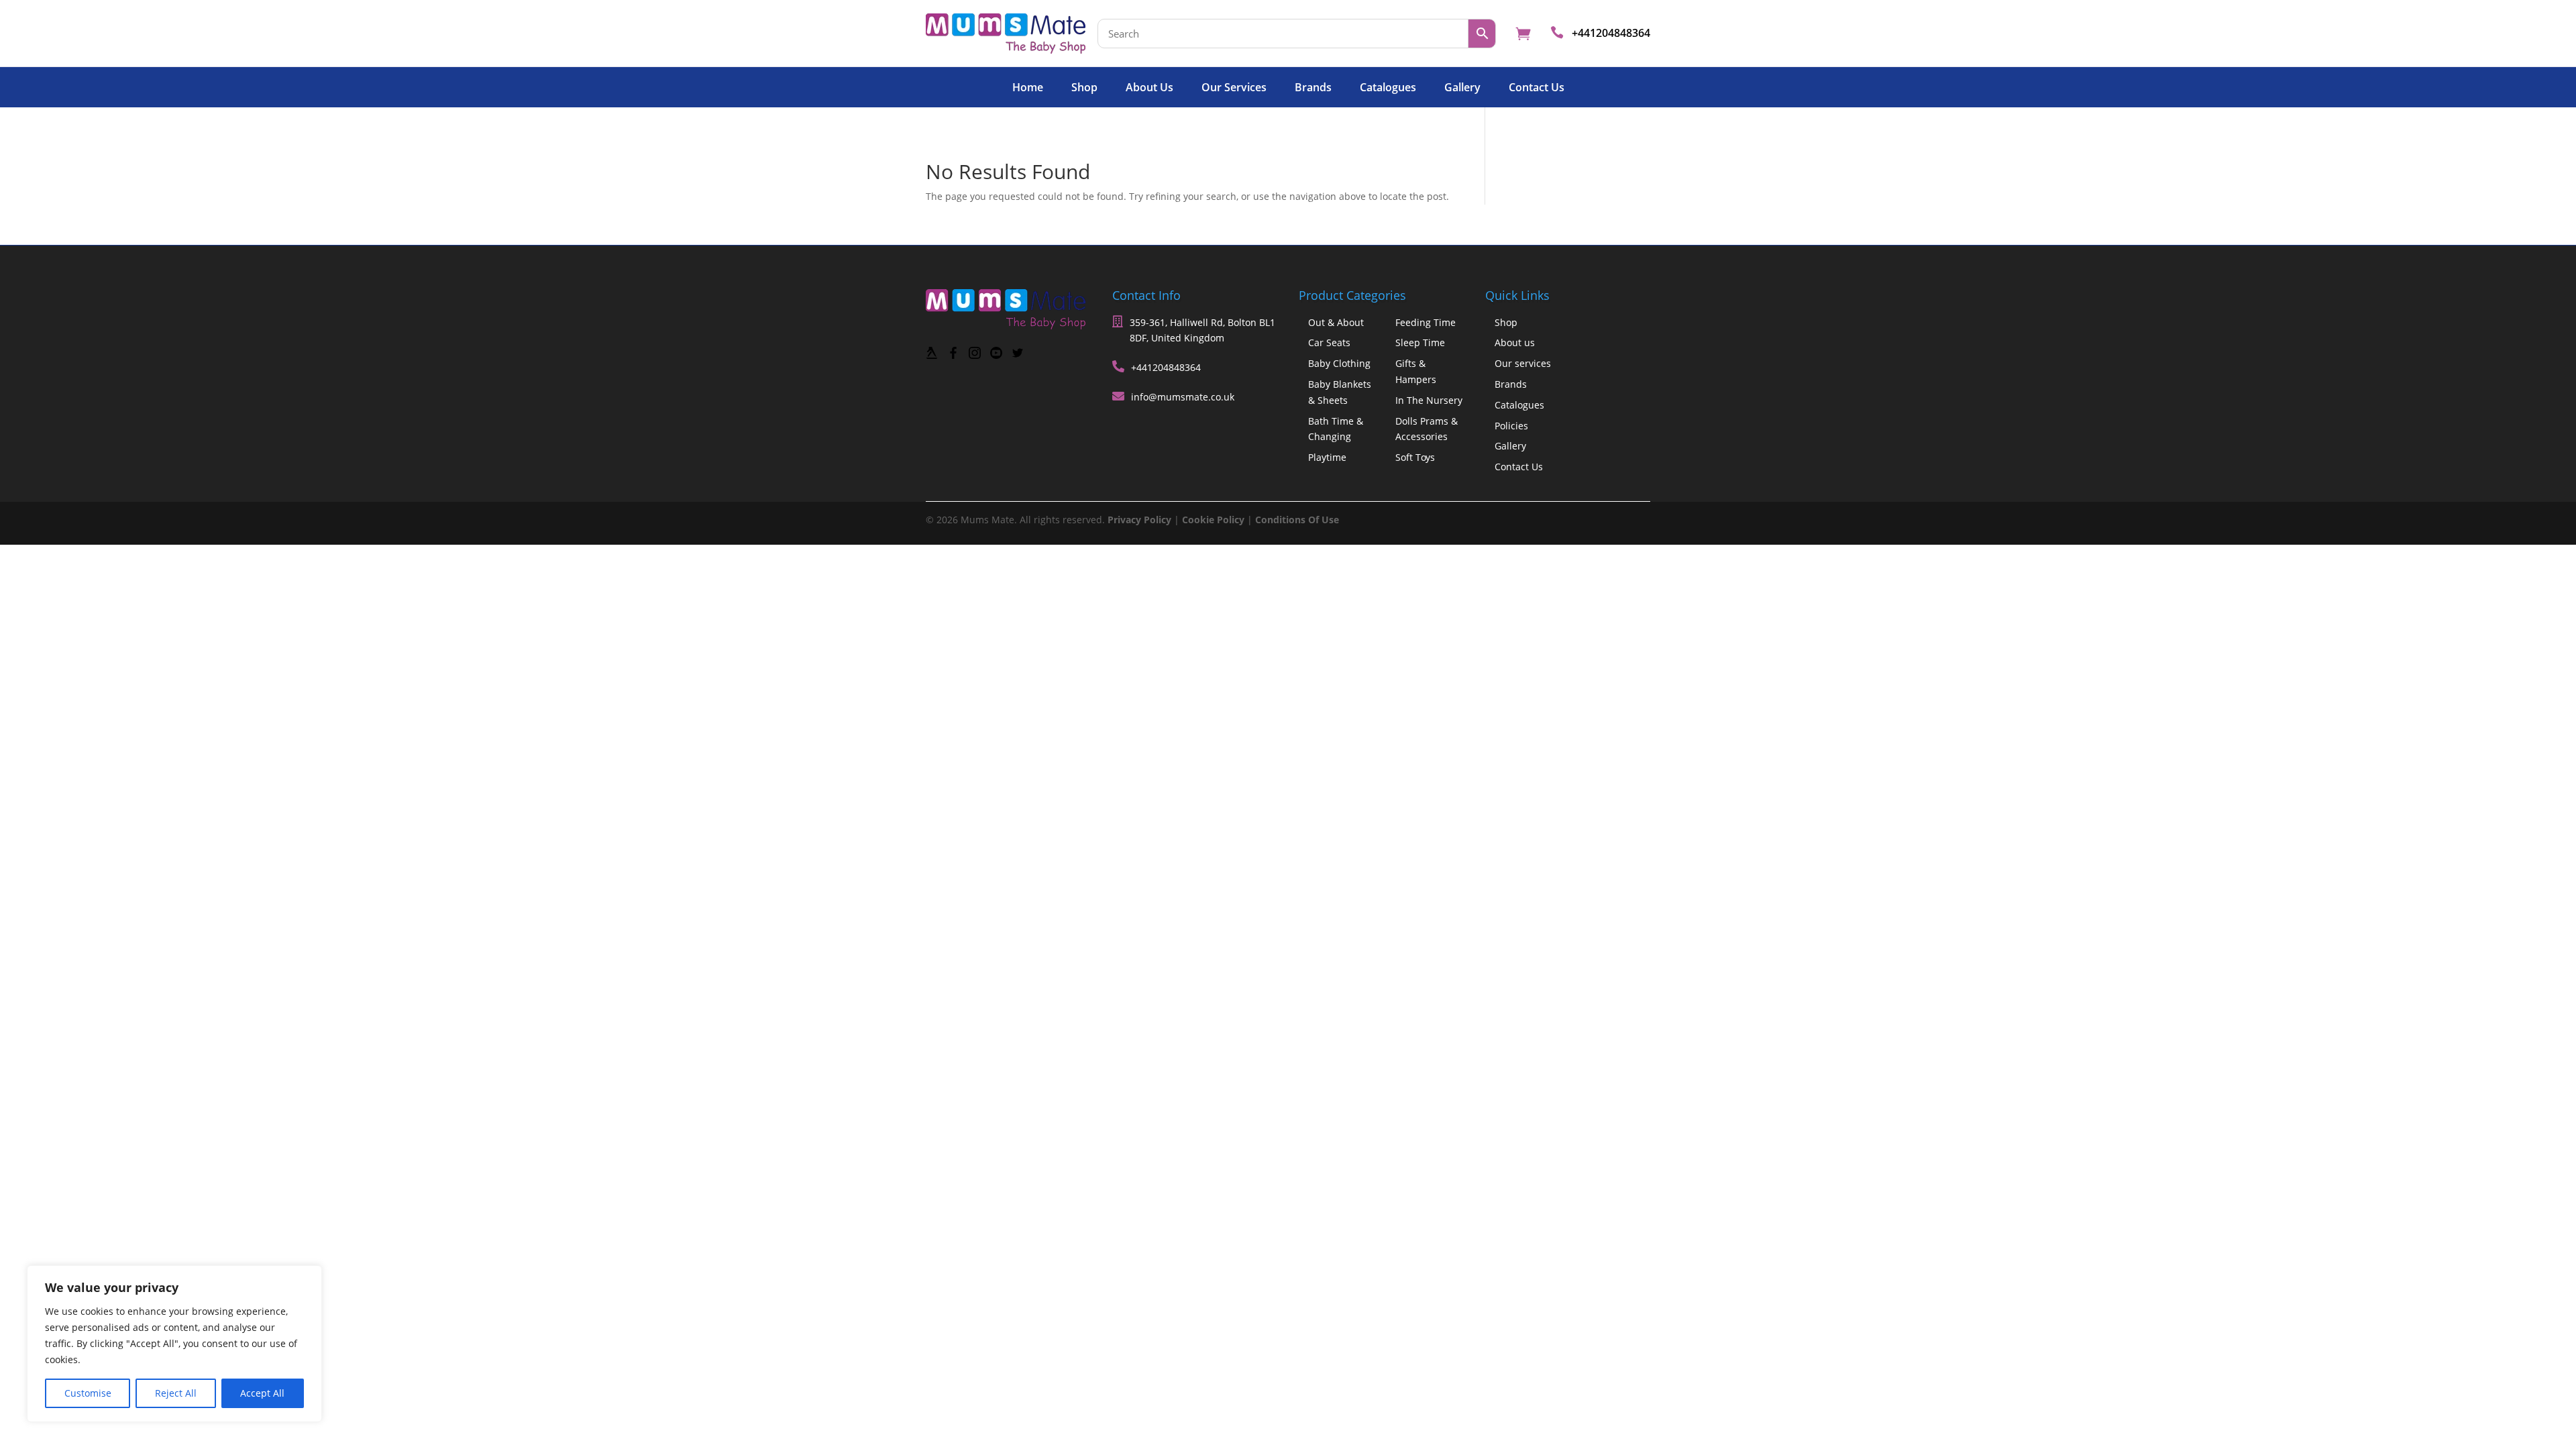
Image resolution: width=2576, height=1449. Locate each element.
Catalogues (1388, 89)
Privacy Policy (1139, 520)
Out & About (1336, 322)
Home (1028, 89)
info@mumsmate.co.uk (1183, 397)
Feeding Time (1426, 322)
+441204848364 (1611, 33)
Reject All (176, 1393)
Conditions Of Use (1297, 520)
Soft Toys (1415, 457)
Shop (1084, 89)
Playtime (1327, 457)
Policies (1511, 426)
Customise (88, 1393)
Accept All (262, 1393)
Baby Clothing (1339, 363)
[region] (174, 1344)
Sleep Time (1420, 342)
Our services (1234, 89)
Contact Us (1537, 89)
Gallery (1462, 89)
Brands (1313, 89)
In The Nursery (1429, 400)
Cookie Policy (1213, 520)
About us (1149, 89)
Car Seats (1329, 342)
